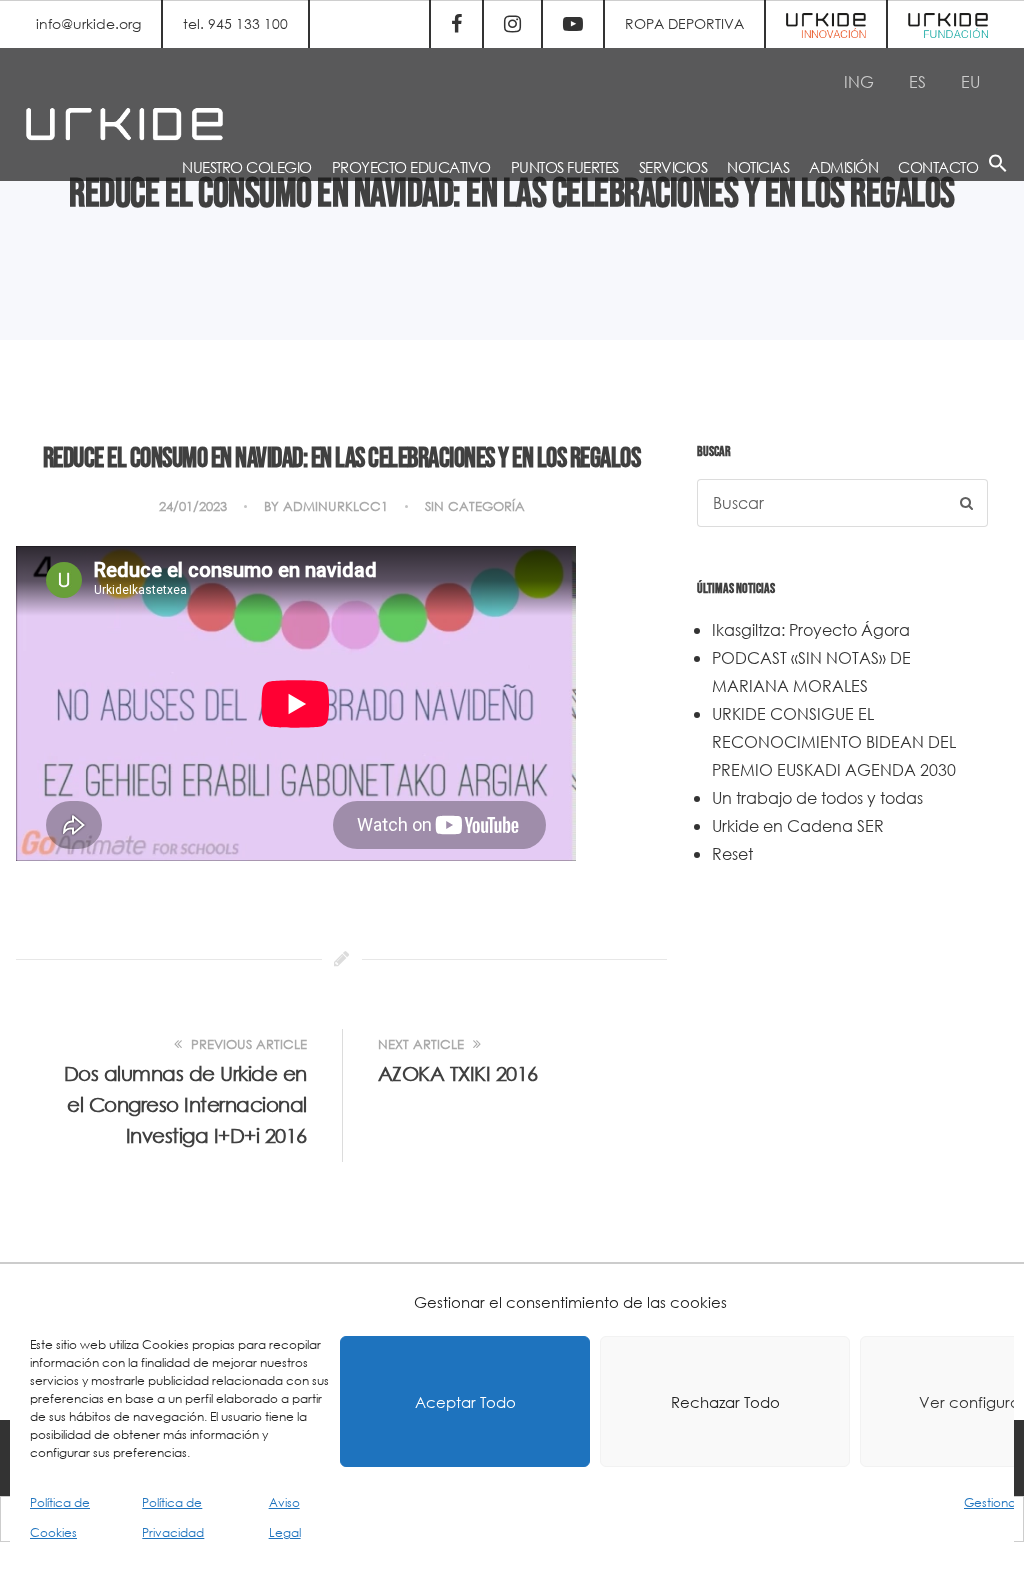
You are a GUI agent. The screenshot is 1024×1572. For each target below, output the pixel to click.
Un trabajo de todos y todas (817, 797)
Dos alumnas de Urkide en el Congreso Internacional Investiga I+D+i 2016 (185, 1104)
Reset (732, 853)
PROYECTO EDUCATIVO (411, 167)
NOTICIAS (758, 167)
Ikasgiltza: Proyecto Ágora (811, 629)
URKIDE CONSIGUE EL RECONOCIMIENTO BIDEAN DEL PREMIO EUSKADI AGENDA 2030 (834, 741)
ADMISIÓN (843, 167)
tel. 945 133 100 (235, 23)
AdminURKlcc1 (335, 506)
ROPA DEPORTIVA (684, 23)
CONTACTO (938, 167)
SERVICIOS (673, 167)
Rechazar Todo (725, 1402)
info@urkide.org (88, 23)
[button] (998, 166)
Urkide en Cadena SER (798, 825)
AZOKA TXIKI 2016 (458, 1073)
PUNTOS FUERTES (565, 167)
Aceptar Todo (465, 1402)
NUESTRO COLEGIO (247, 167)
